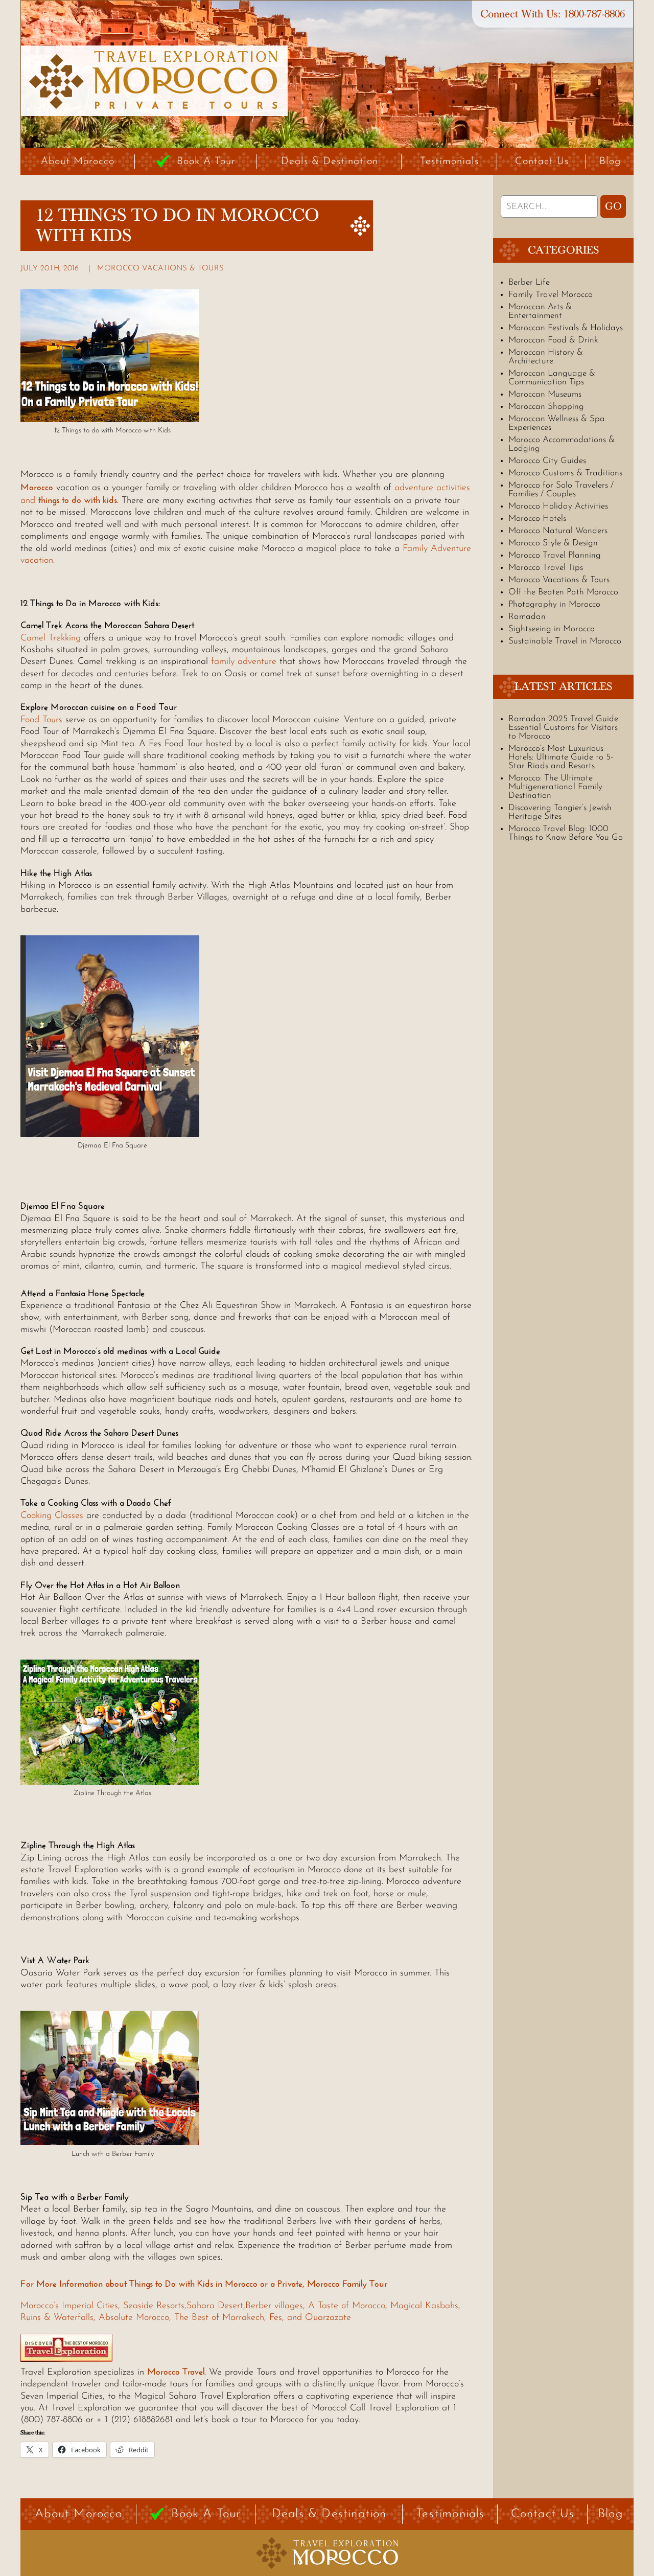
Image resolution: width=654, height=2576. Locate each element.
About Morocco (78, 162)
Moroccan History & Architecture (546, 357)
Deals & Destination (330, 162)
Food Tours (41, 720)
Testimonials (449, 162)
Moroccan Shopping (546, 407)
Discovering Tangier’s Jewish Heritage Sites (560, 812)
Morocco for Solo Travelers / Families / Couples (561, 490)
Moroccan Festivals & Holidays (566, 328)
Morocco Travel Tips (546, 568)
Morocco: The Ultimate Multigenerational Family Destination (555, 787)
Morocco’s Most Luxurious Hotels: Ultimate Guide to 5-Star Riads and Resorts (561, 757)
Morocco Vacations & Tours (160, 269)
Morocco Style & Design (553, 543)
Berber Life (529, 282)
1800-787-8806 (594, 14)
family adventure (244, 662)
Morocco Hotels (537, 519)
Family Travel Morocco (551, 295)
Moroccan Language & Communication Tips (552, 378)
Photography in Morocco (554, 604)
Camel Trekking (51, 638)
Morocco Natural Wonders (558, 531)
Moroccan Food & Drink (553, 340)
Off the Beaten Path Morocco (563, 592)
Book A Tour (206, 162)
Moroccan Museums (545, 394)
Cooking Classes (52, 1516)
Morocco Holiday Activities (558, 506)
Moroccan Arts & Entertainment (540, 311)
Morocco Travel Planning (555, 555)
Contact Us (542, 162)
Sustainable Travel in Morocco (565, 641)
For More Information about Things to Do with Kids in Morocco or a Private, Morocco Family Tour (204, 2284)
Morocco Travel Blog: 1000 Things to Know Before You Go (566, 833)
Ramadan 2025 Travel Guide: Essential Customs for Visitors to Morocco (564, 728)
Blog (610, 162)
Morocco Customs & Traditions (565, 473)
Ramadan (527, 617)
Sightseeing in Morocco (552, 629)
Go (613, 206)
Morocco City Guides (547, 461)
